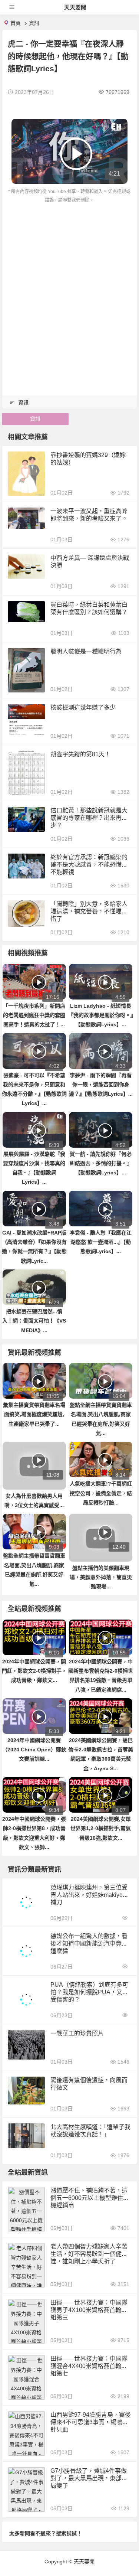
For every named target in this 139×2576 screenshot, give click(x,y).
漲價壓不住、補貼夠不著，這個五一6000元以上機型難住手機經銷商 (90, 2198)
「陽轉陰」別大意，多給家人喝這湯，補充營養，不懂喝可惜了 (89, 911)
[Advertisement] (69, 278)
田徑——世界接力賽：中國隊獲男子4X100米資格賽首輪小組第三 (89, 2310)
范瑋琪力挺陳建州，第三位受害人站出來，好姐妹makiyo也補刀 (90, 1895)
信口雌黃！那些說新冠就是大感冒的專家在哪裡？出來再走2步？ (91, 818)
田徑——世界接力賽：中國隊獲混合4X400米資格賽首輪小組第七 (89, 2366)
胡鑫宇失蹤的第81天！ (80, 754)
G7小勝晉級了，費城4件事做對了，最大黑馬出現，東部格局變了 (89, 2478)
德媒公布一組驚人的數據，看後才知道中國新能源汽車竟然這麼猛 (89, 1944)
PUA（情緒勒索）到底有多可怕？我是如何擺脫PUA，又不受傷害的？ (89, 1992)
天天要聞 (75, 7)
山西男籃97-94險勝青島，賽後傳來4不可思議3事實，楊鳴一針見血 (91, 2422)
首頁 (16, 23)
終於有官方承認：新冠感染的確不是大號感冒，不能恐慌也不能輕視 (89, 865)
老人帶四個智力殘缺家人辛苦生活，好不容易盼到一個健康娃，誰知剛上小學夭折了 (89, 2254)
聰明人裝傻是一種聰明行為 (86, 651)
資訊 (34, 23)
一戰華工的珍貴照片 (77, 2033)
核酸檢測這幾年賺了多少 (83, 707)
